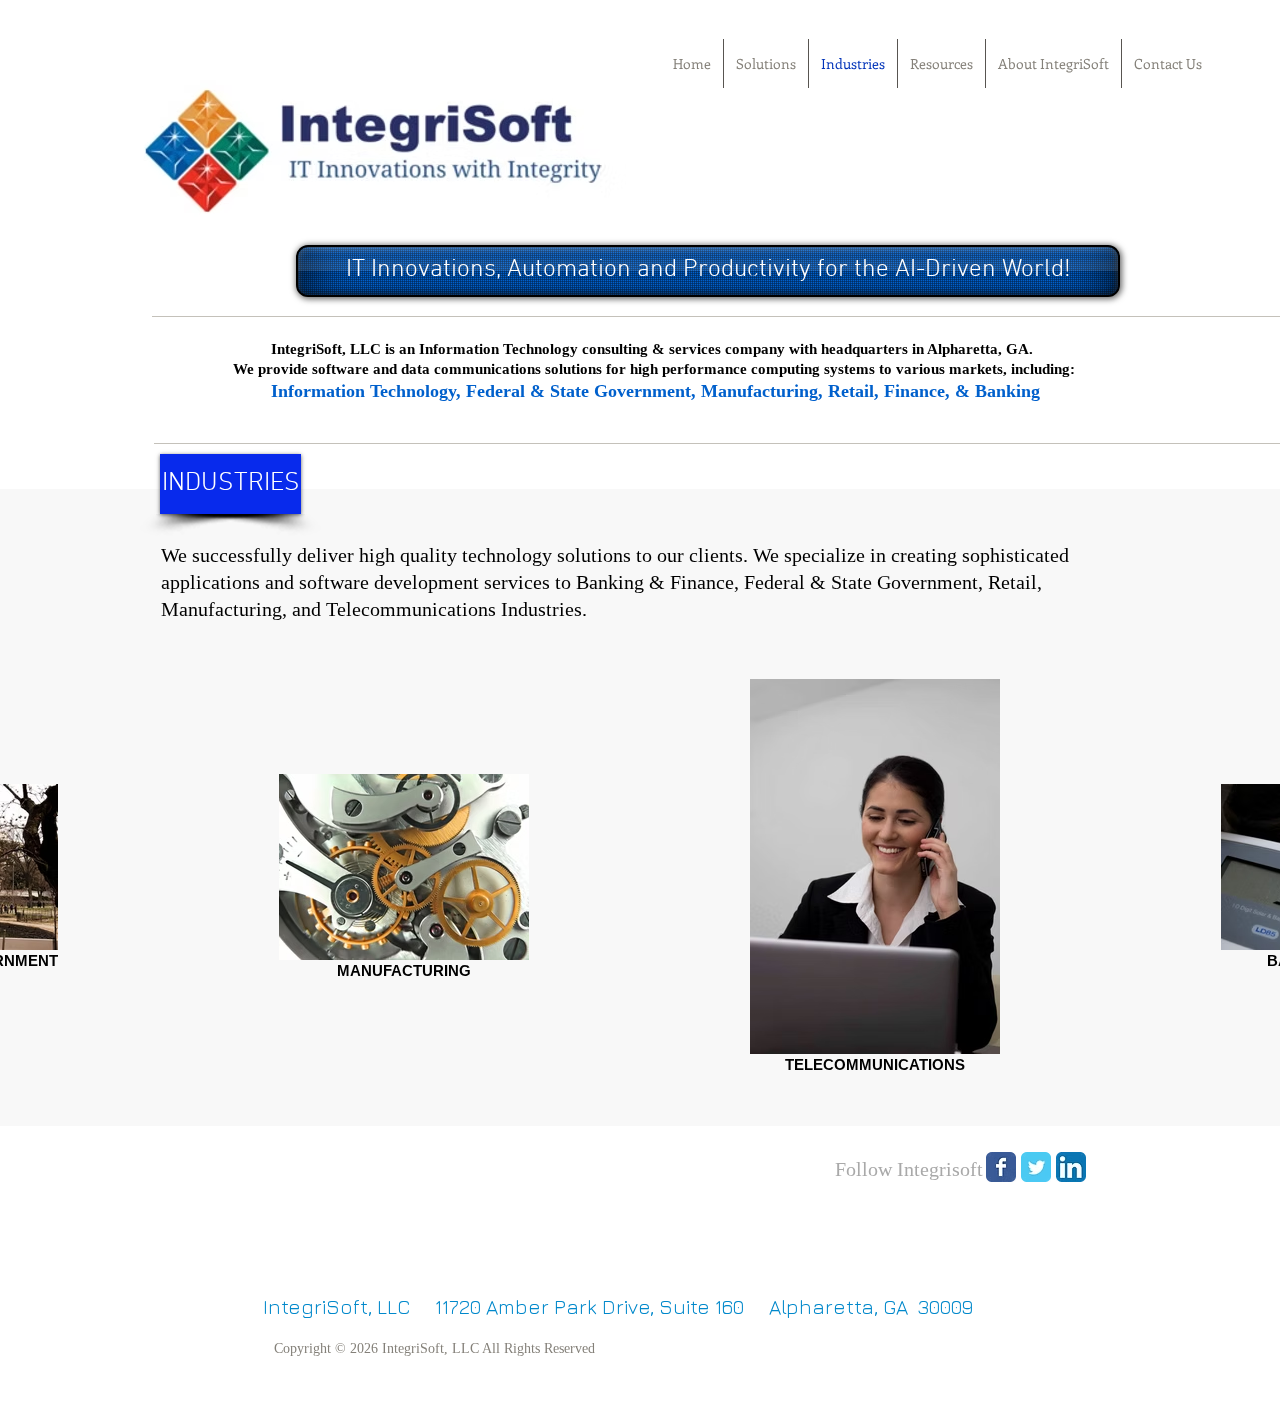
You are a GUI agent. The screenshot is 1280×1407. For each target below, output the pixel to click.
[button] (230, 484)
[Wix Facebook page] (1001, 1167)
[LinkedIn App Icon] (1071, 1167)
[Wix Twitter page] (1036, 1167)
